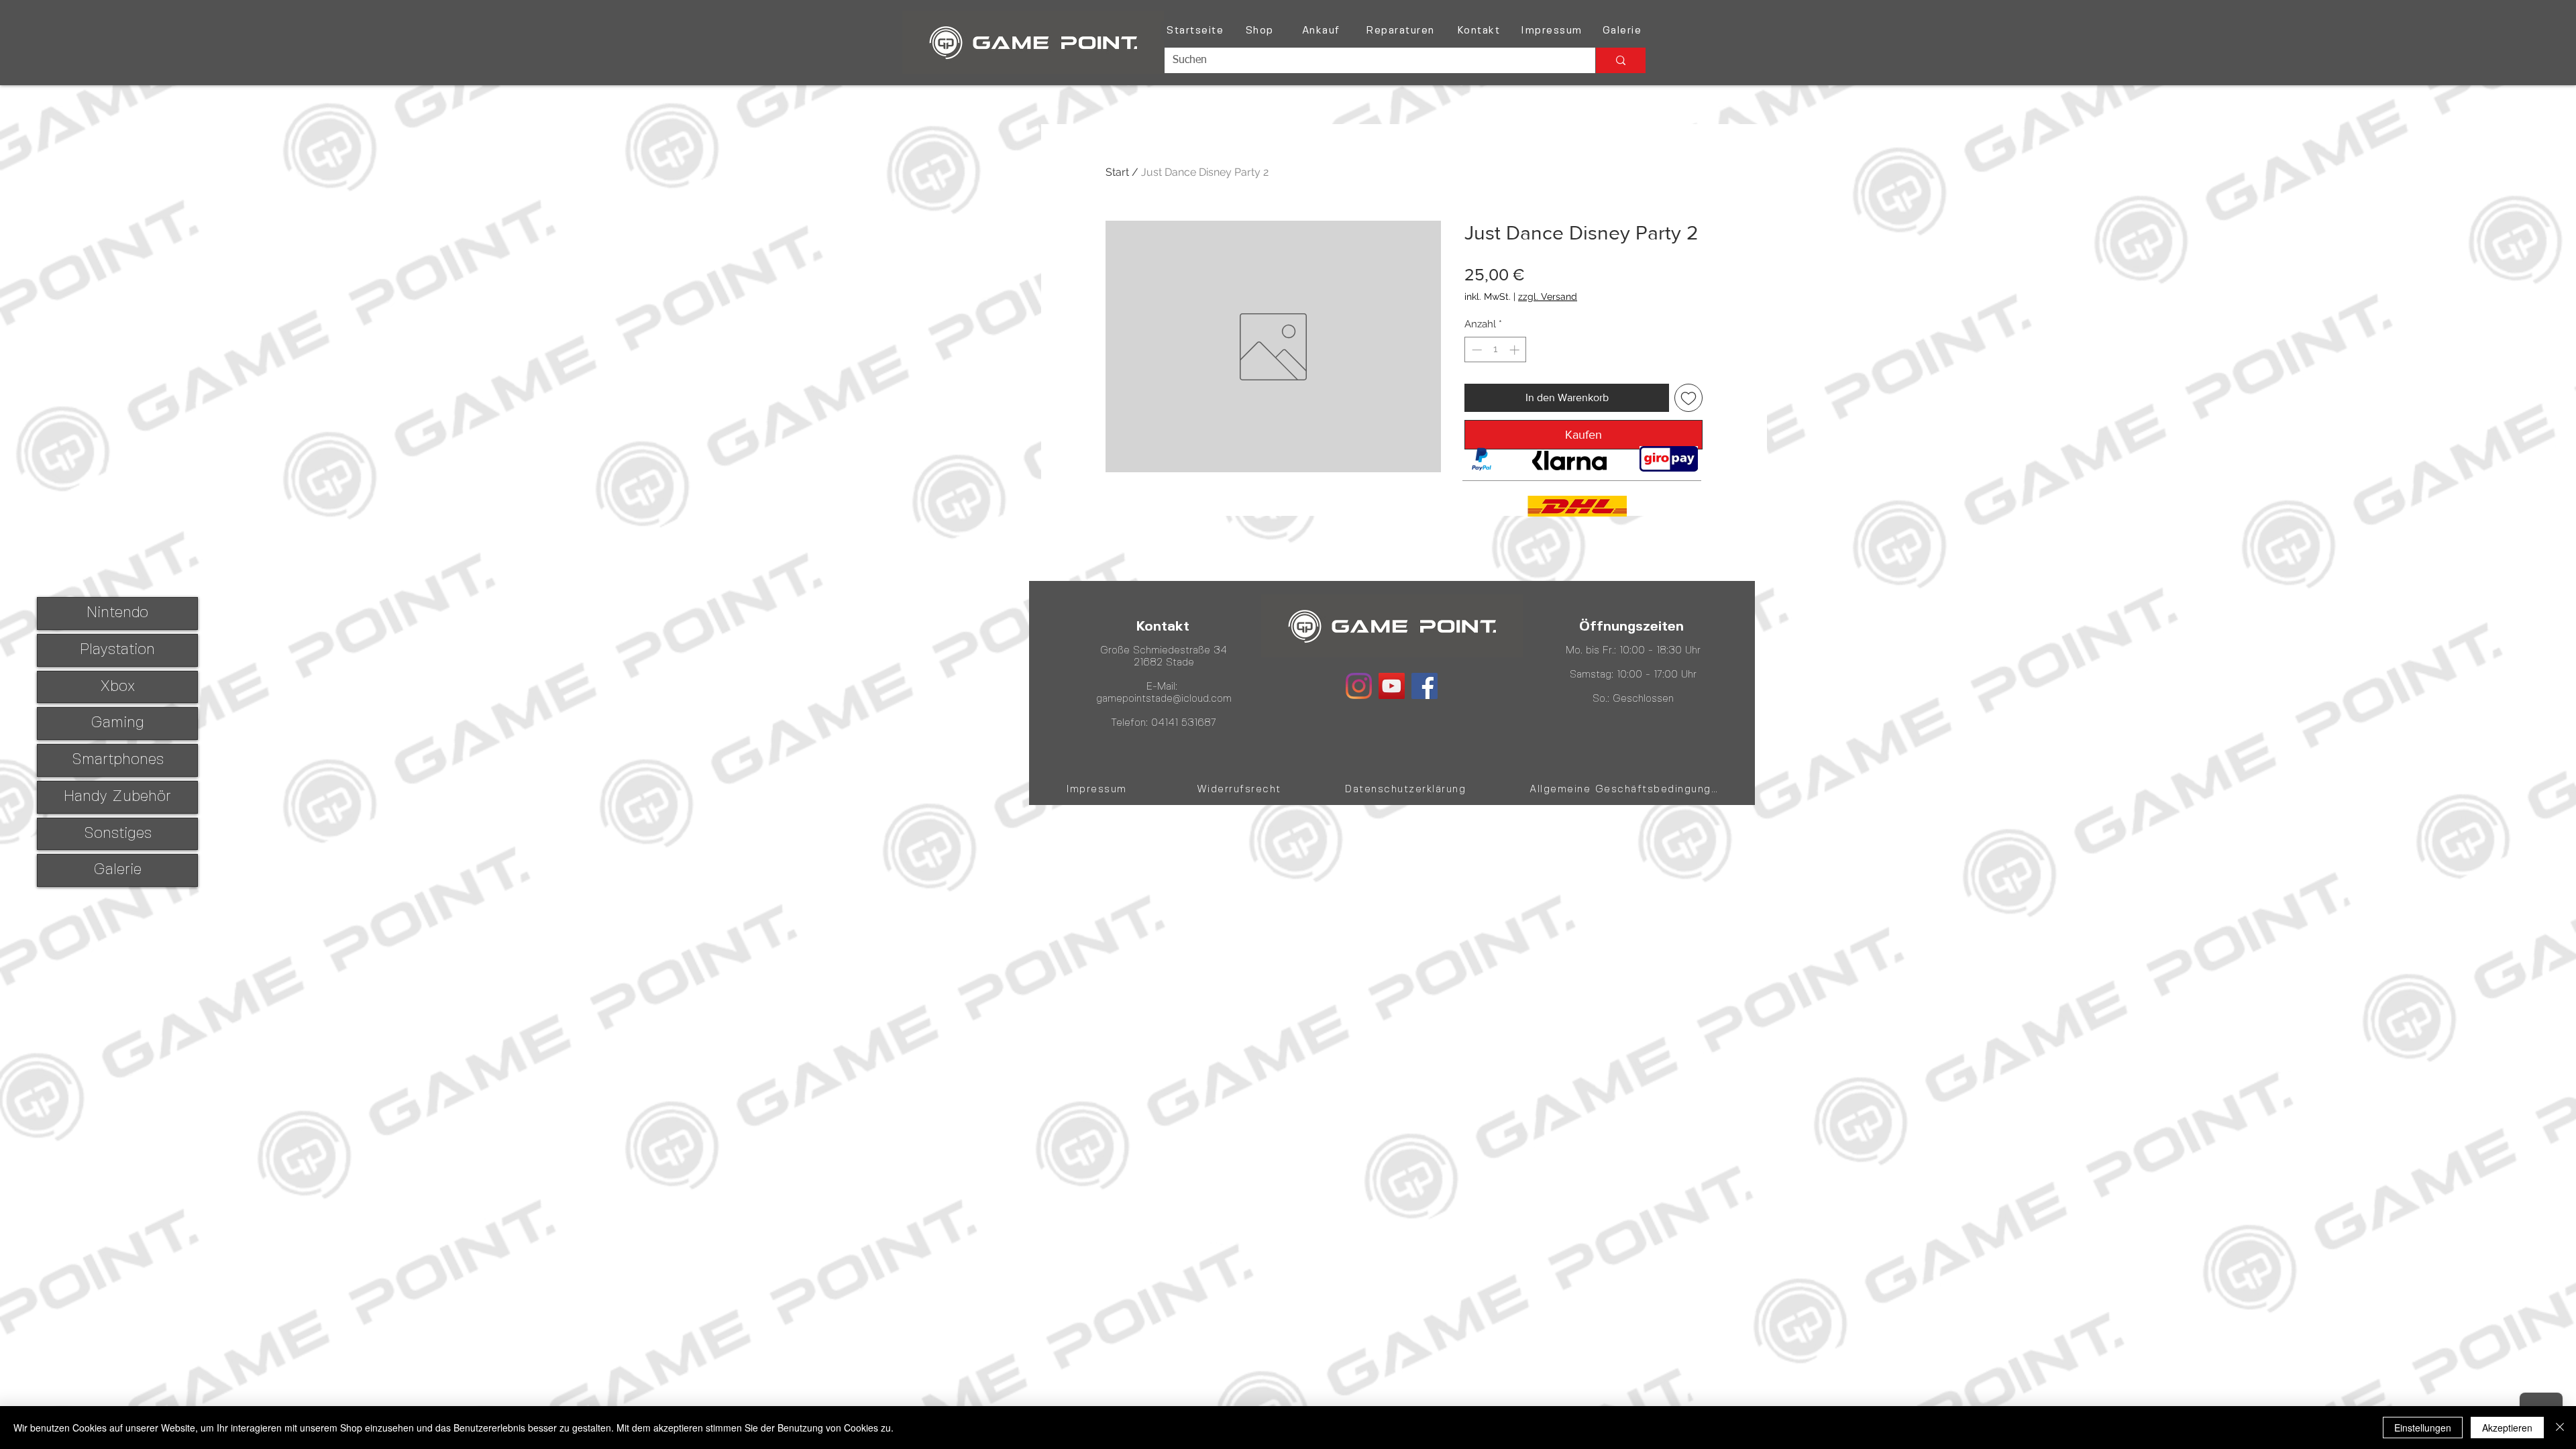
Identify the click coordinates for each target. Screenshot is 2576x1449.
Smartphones (118, 760)
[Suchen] (1620, 60)
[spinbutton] (1496, 350)
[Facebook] (1425, 686)
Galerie (117, 870)
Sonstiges (118, 834)
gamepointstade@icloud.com (1164, 699)
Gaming (117, 723)
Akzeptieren (2507, 1428)
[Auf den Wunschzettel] (1688, 398)
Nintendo (117, 613)
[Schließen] (2560, 1428)
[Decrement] (1475, 350)
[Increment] (1516, 350)
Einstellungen (2423, 1428)
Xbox (117, 687)
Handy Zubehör (117, 797)
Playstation (117, 650)
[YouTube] (1392, 686)
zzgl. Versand (1548, 297)
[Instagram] (1359, 686)
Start (1117, 172)
